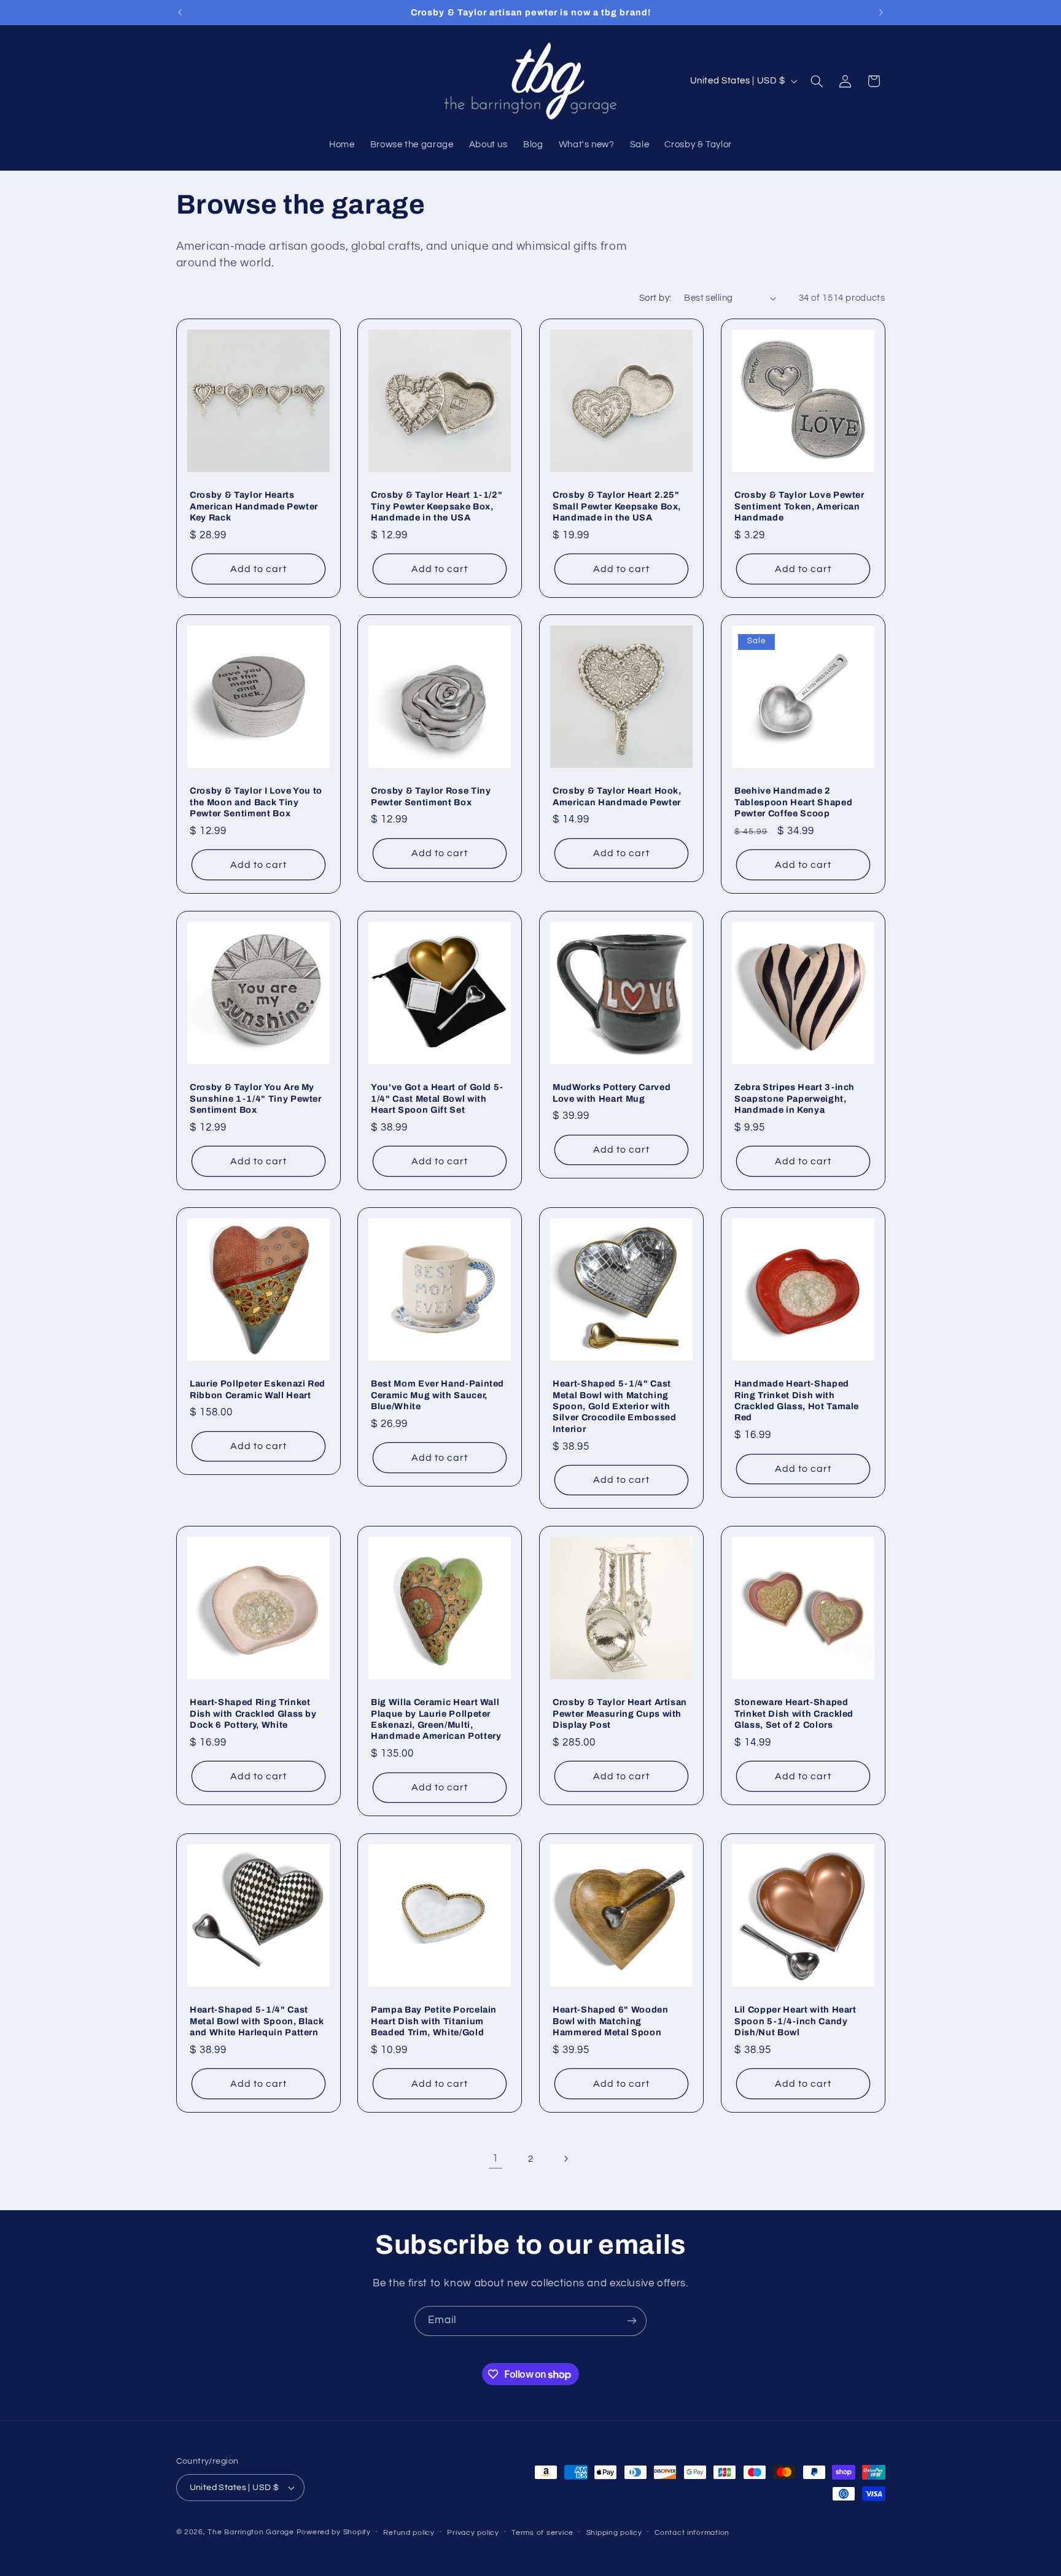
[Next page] (565, 2159)
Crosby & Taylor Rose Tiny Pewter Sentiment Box (431, 797)
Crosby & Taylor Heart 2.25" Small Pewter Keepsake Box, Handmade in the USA (617, 506)
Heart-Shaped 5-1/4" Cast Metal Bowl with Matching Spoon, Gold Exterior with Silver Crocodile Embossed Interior (615, 1406)
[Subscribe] (632, 2321)
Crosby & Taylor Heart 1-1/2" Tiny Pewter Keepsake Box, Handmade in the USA (437, 506)
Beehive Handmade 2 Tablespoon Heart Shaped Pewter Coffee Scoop (793, 803)
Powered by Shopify (334, 2532)
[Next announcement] (881, 12)
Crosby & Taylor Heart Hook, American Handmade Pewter (617, 797)
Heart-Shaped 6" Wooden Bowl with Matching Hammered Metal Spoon (611, 2021)
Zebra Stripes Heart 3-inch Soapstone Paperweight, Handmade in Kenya (795, 1098)
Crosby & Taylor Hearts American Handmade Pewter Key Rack (254, 506)
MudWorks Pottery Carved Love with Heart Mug (612, 1093)
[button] (817, 81)
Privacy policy (473, 2533)
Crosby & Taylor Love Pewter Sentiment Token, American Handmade (799, 506)
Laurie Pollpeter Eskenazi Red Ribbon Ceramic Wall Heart (258, 1389)
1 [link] (496, 2159)
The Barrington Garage (251, 2532)
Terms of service (542, 2533)
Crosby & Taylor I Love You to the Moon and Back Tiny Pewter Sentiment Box (256, 803)
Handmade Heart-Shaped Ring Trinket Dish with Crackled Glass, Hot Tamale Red (797, 1400)
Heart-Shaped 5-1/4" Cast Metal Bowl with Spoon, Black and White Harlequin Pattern (257, 2021)
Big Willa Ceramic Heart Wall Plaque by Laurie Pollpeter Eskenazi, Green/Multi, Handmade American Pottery (436, 1719)
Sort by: (655, 298)
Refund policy (409, 2533)
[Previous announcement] (180, 12)
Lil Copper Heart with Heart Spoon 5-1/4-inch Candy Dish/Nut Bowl (795, 2021)
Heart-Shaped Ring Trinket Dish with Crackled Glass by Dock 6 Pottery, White (253, 1713)
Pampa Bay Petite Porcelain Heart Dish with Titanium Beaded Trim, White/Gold (434, 2021)
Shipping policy (614, 2533)
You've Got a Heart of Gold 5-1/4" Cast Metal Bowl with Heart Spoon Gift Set (437, 1098)
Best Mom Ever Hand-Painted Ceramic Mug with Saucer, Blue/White (437, 1395)
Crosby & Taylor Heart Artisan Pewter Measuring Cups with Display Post (620, 1713)
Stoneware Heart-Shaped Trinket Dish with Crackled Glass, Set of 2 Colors (794, 1713)
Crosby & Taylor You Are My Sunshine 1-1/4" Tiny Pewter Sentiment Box (256, 1098)
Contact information (692, 2533)
